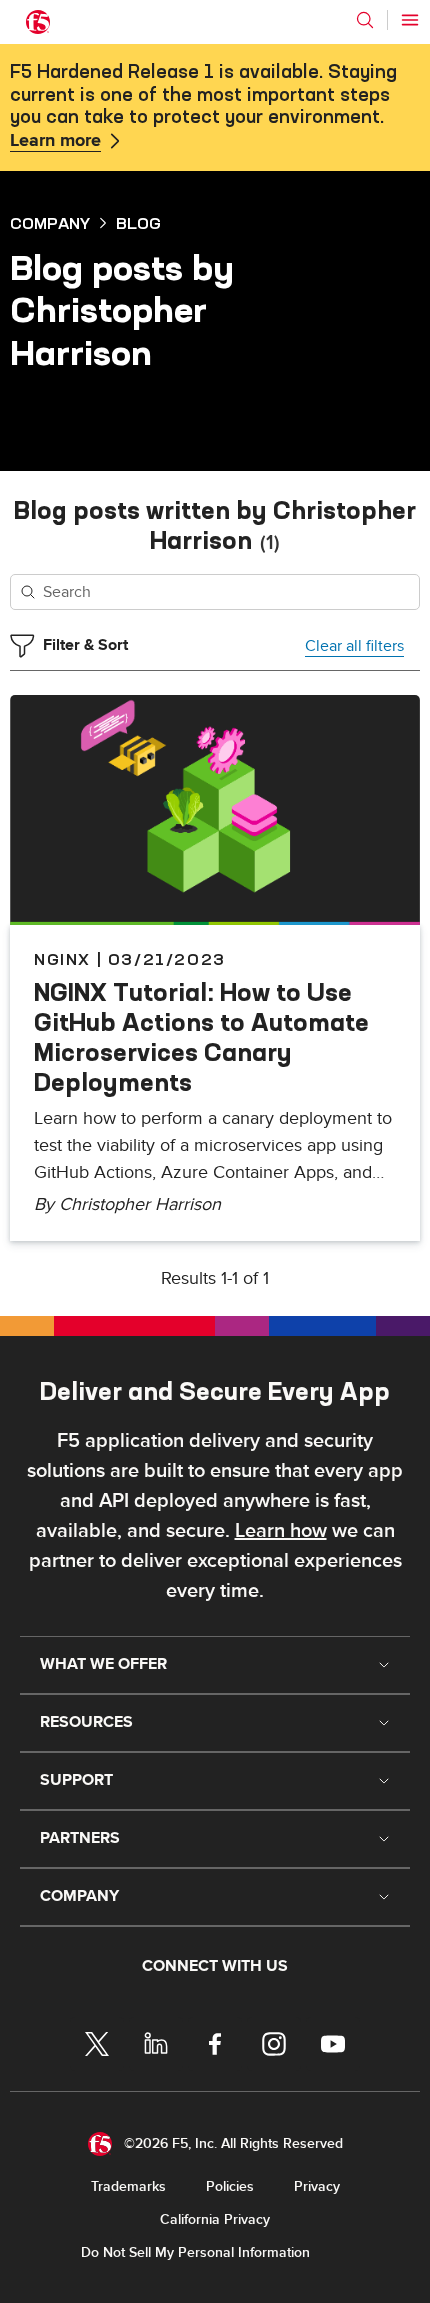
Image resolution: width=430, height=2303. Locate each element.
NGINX (62, 959)
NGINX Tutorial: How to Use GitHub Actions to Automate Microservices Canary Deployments (201, 1037)
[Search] (365, 20)
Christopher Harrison (140, 1204)
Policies (230, 2186)
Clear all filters (354, 646)
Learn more (55, 141)
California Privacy (215, 2219)
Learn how (281, 1531)
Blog (138, 223)
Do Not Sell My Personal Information (195, 2252)
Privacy (317, 2186)
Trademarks (128, 2186)
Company (50, 223)
